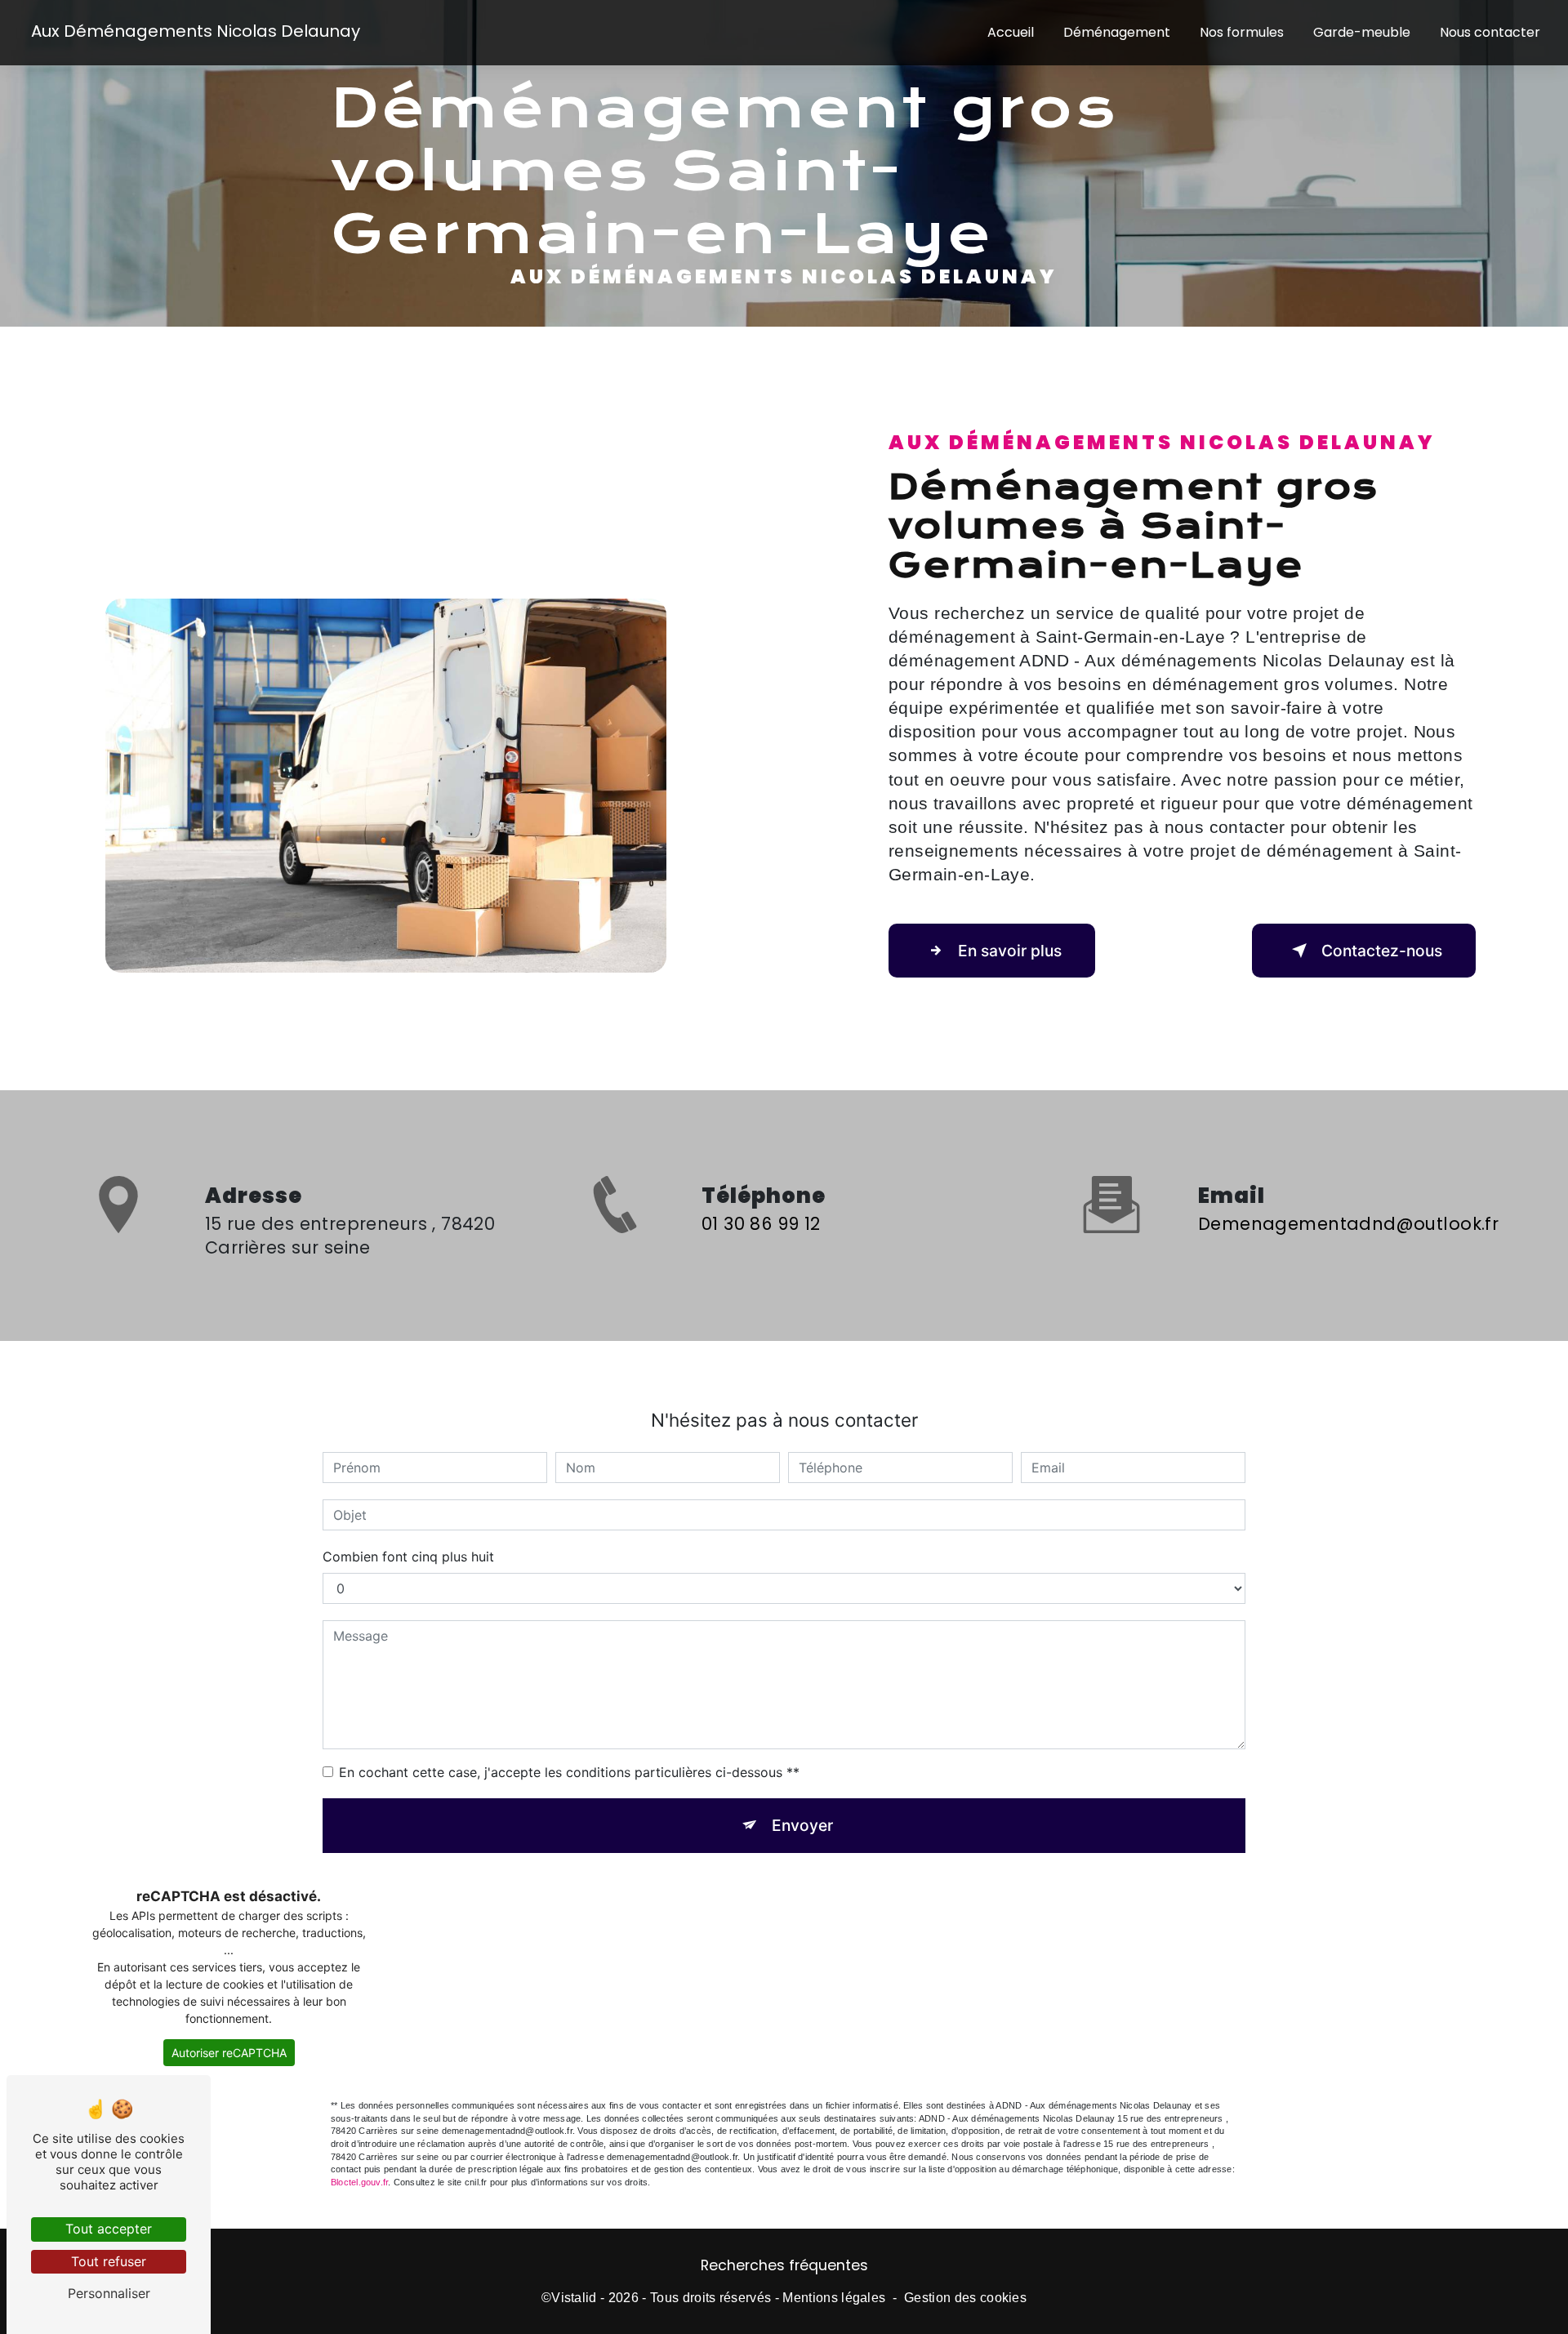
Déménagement (1117, 32)
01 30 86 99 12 (761, 1224)
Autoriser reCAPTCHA (229, 2053)
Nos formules (1242, 32)
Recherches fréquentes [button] (784, 2265)
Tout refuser (109, 2261)
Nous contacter (1490, 32)
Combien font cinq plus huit (408, 1557)
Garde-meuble (1362, 32)
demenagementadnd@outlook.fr (1348, 1224)
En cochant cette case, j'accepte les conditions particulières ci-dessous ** (569, 1772)
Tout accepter (109, 2229)
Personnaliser (109, 2293)
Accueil (1011, 32)
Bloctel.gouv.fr (359, 2182)
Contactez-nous (1382, 951)
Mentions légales (834, 2298)
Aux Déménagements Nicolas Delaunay (196, 31)
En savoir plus (1010, 951)
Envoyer (802, 1825)
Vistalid (574, 2298)
